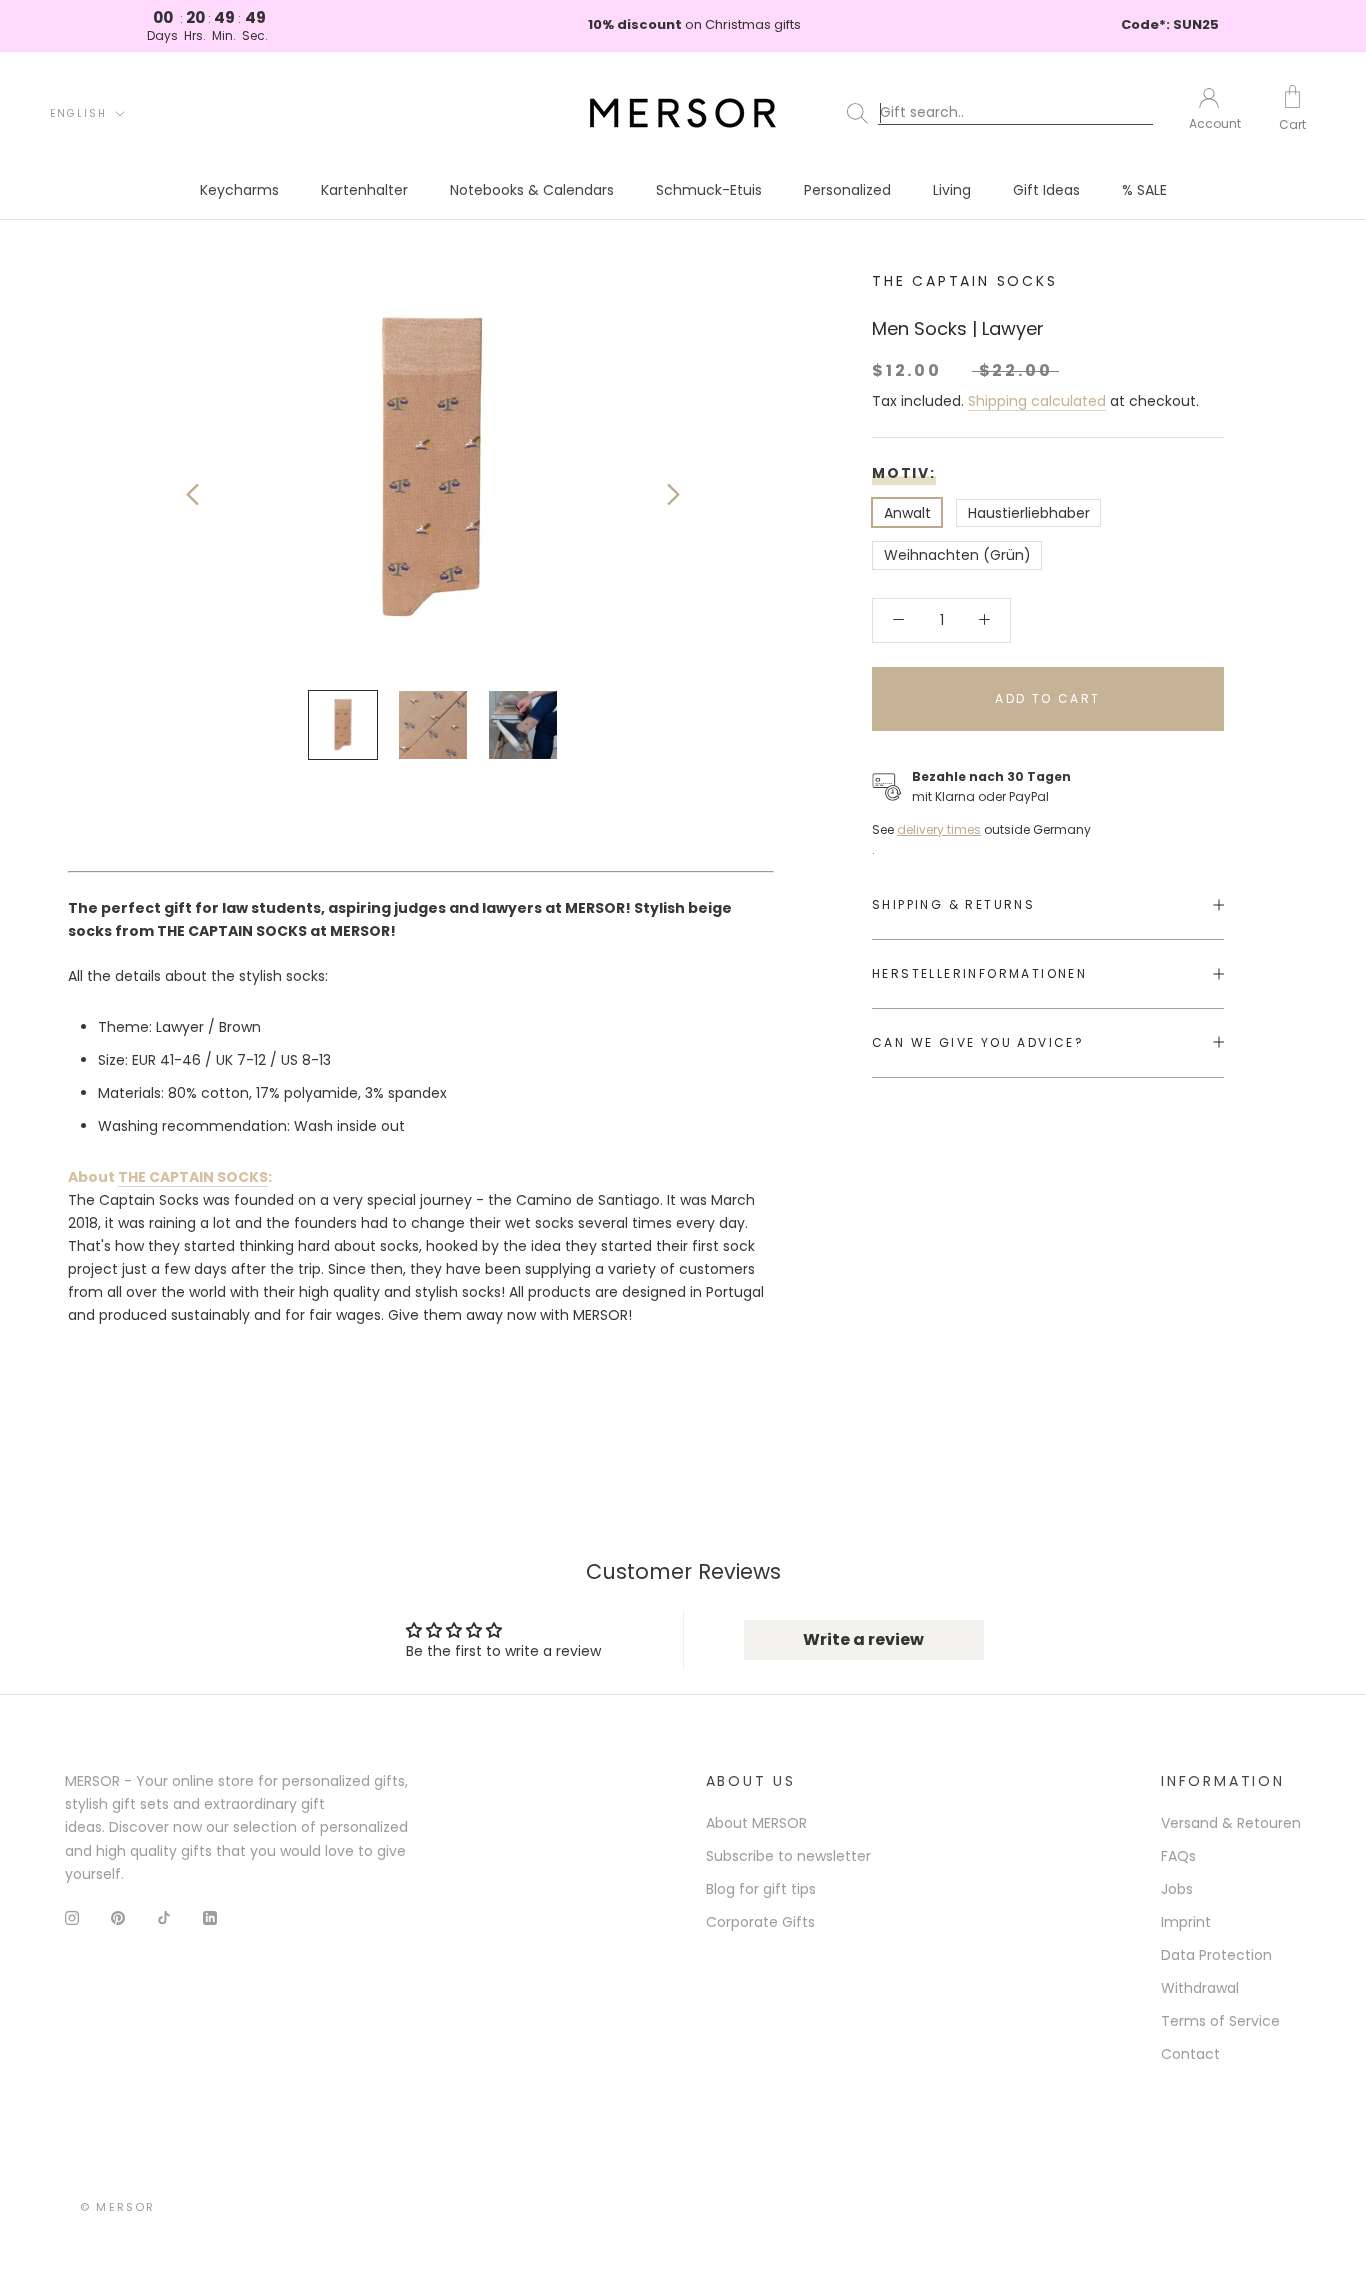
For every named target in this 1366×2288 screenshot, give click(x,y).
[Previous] (192, 494)
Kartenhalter (364, 190)
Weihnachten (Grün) (957, 555)
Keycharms (239, 190)
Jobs (1177, 1889)
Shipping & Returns (953, 904)
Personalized (847, 190)
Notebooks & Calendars (532, 190)
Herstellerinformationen (979, 973)
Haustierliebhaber (1029, 512)
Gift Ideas (1046, 190)
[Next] (673, 494)
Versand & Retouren (1231, 1823)
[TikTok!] (164, 1917)
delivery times (939, 828)
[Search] (1004, 113)
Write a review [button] (863, 1639)
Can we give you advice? (978, 1041)
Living (952, 190)
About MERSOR (756, 1823)
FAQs (1178, 1856)
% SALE (1144, 190)
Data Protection (1216, 1955)
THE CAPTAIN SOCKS (965, 281)
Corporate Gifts (760, 1922)
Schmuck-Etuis (709, 190)
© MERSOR (118, 2207)
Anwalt (907, 512)
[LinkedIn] (210, 1917)
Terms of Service (1220, 2021)
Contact (1190, 2054)
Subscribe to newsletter (788, 1856)
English (78, 113)
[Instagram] (72, 1917)
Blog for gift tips (761, 1889)
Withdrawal (1200, 1988)
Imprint (1186, 1922)
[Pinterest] (118, 1917)
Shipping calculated (1037, 400)
